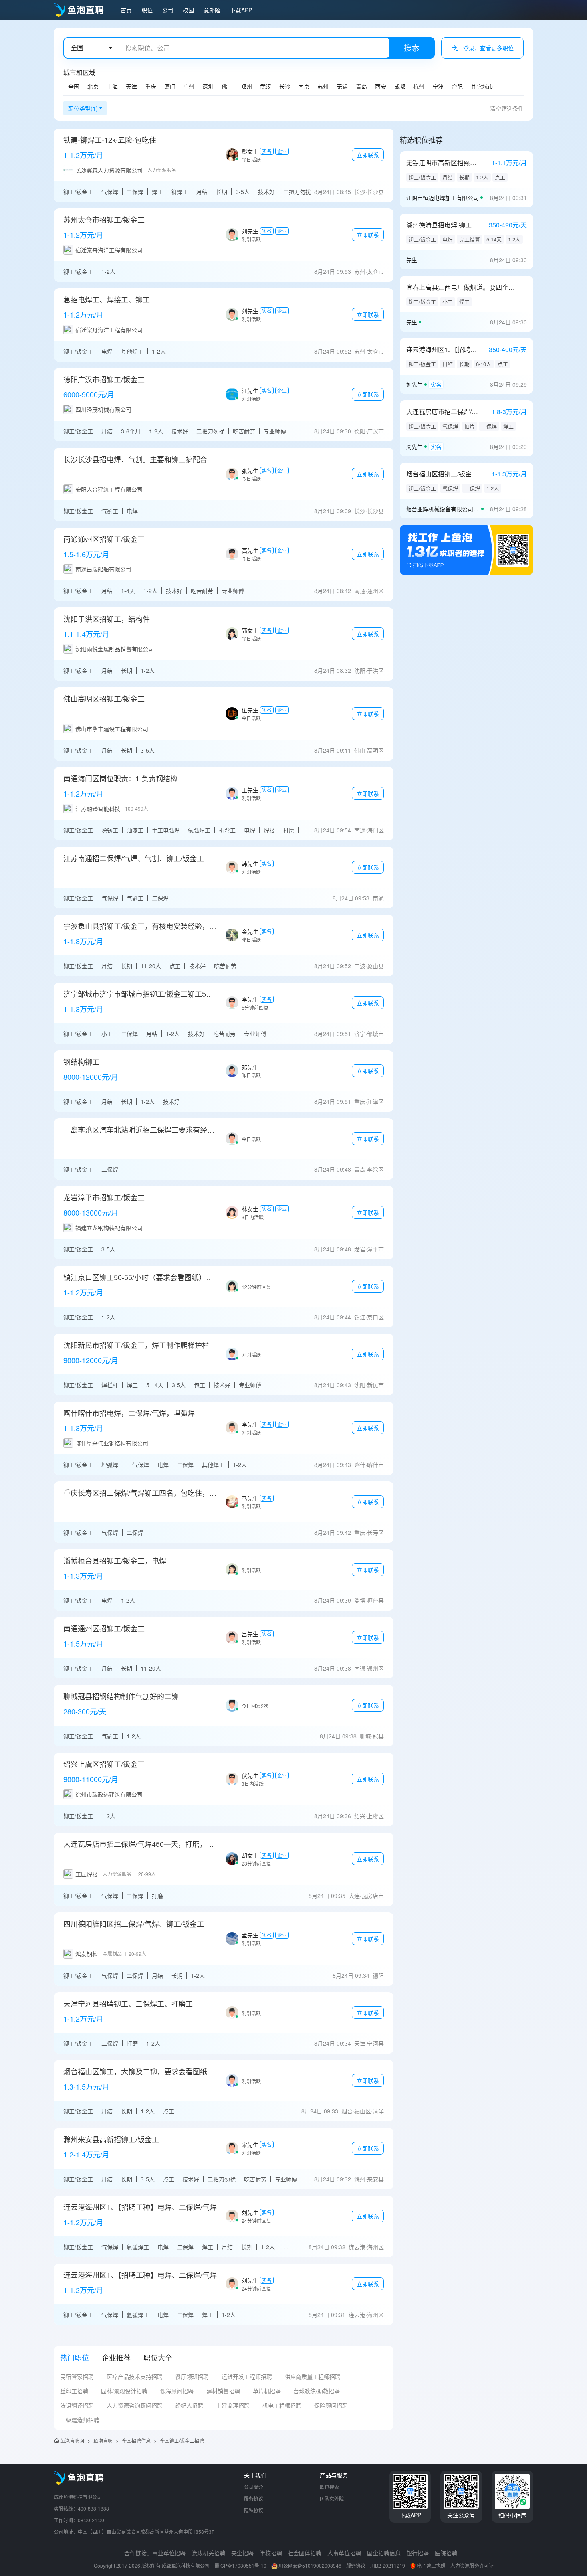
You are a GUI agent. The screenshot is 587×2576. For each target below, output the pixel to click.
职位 (147, 10)
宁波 (438, 86)
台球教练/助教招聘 (317, 2391)
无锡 (342, 86)
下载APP (241, 10)
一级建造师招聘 (80, 2420)
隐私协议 (254, 2510)
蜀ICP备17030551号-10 (240, 2565)
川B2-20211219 (388, 2565)
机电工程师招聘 (282, 2405)
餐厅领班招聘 (192, 2376)
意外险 (212, 10)
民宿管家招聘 (77, 2376)
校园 (188, 10)
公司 (168, 10)
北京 (93, 86)
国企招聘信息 (384, 2553)
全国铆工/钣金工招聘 (182, 2441)
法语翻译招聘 (77, 2405)
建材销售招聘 (223, 2391)
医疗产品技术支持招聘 (135, 2376)
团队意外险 (332, 2498)
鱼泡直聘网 (72, 2441)
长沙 (285, 86)
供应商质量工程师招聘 (313, 2376)
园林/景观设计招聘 (124, 2391)
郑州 (246, 86)
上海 (112, 86)
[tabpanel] (224, 2401)
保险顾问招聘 (331, 2405)
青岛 (361, 86)
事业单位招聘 (169, 2553)
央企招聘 (242, 2553)
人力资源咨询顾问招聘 (135, 2405)
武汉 (266, 86)
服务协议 (254, 2498)
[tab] (75, 2357)
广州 (189, 86)
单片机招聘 (267, 2391)
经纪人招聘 (189, 2405)
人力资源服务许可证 (472, 2565)
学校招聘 (271, 2553)
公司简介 (254, 2487)
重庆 (151, 86)
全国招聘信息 (136, 2441)
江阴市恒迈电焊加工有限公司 (442, 198)
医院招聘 (446, 2553)
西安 (381, 86)
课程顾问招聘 (177, 2391)
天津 (131, 86)
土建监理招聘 (233, 2405)
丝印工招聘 (74, 2391)
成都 (400, 86)
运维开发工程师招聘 (247, 2376)
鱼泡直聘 (103, 2441)
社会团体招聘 (305, 2553)
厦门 (170, 86)
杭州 (419, 86)
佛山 (227, 86)
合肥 (457, 86)
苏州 (323, 86)
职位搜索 (329, 2487)
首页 (126, 10)
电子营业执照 (431, 2565)
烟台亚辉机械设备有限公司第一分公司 (443, 509)
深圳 (208, 86)
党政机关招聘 (208, 2553)
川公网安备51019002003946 (310, 2565)
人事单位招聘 (344, 2553)
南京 (304, 86)
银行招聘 (418, 2553)
